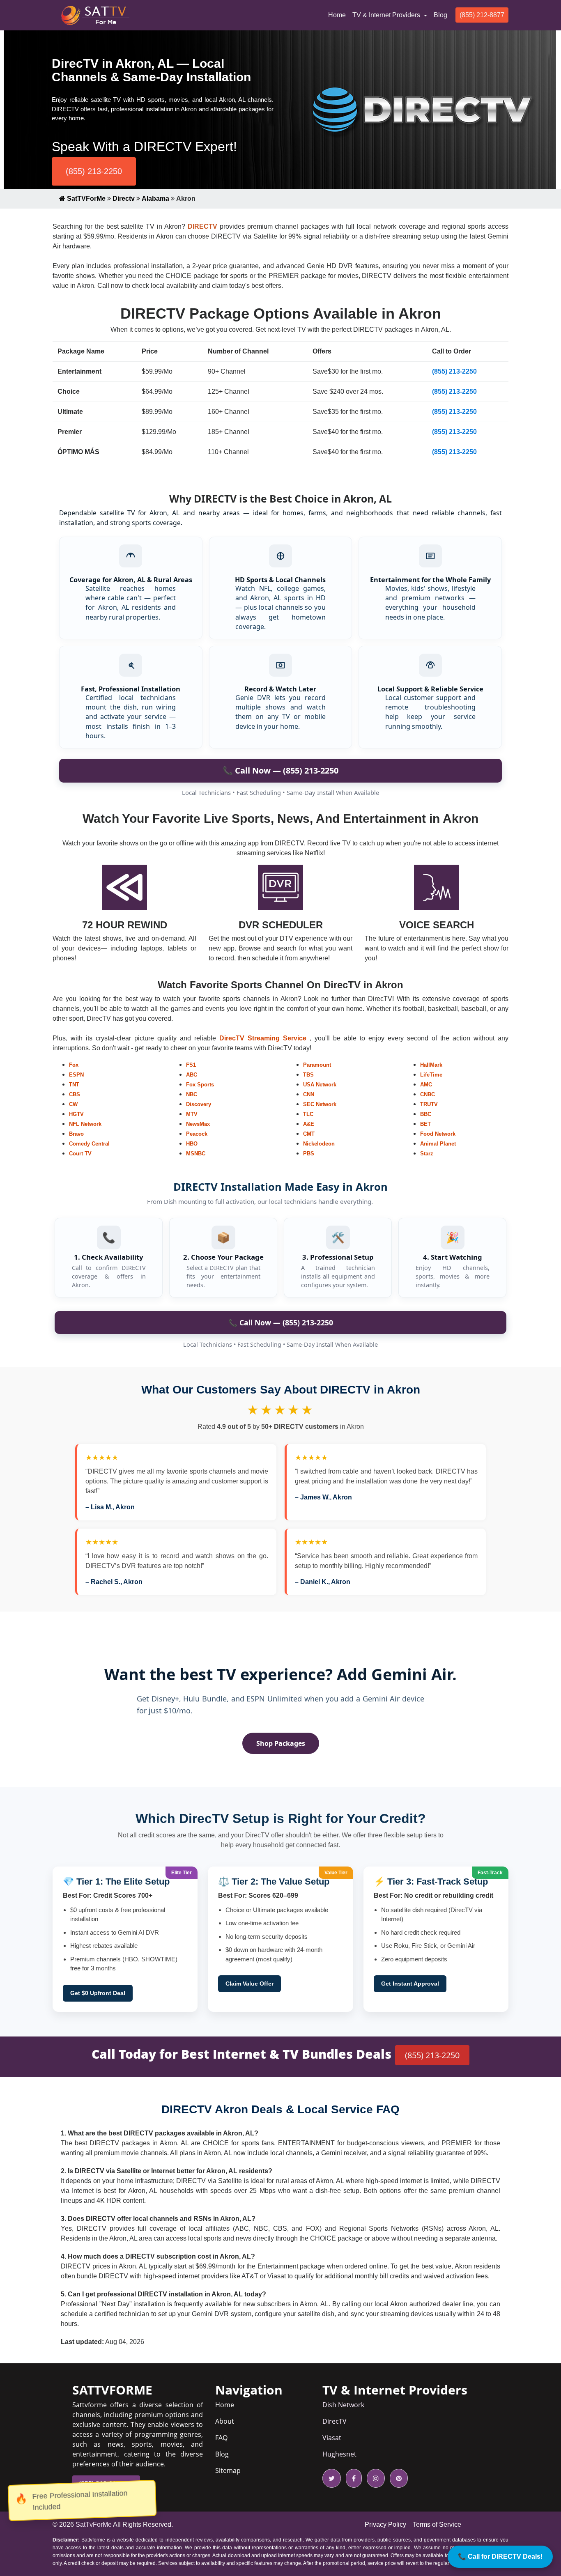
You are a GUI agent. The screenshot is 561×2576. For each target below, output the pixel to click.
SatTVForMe (85, 199)
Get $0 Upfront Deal (98, 1993)
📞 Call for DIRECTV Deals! (500, 2556)
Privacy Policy (385, 2524)
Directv (124, 199)
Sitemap (228, 2470)
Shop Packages (281, 1743)
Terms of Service (437, 2524)
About (225, 2421)
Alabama (155, 199)
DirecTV (335, 2421)
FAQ (221, 2438)
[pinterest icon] (397, 2478)
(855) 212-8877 (482, 15)
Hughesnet (339, 2454)
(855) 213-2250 (94, 171)
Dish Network (343, 2405)
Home (339, 15)
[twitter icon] (332, 2478)
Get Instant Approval (410, 1984)
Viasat (332, 2438)
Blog (440, 15)
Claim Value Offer (249, 1984)
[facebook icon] (352, 2478)
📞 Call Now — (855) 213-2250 (280, 770)
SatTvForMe (94, 2524)
